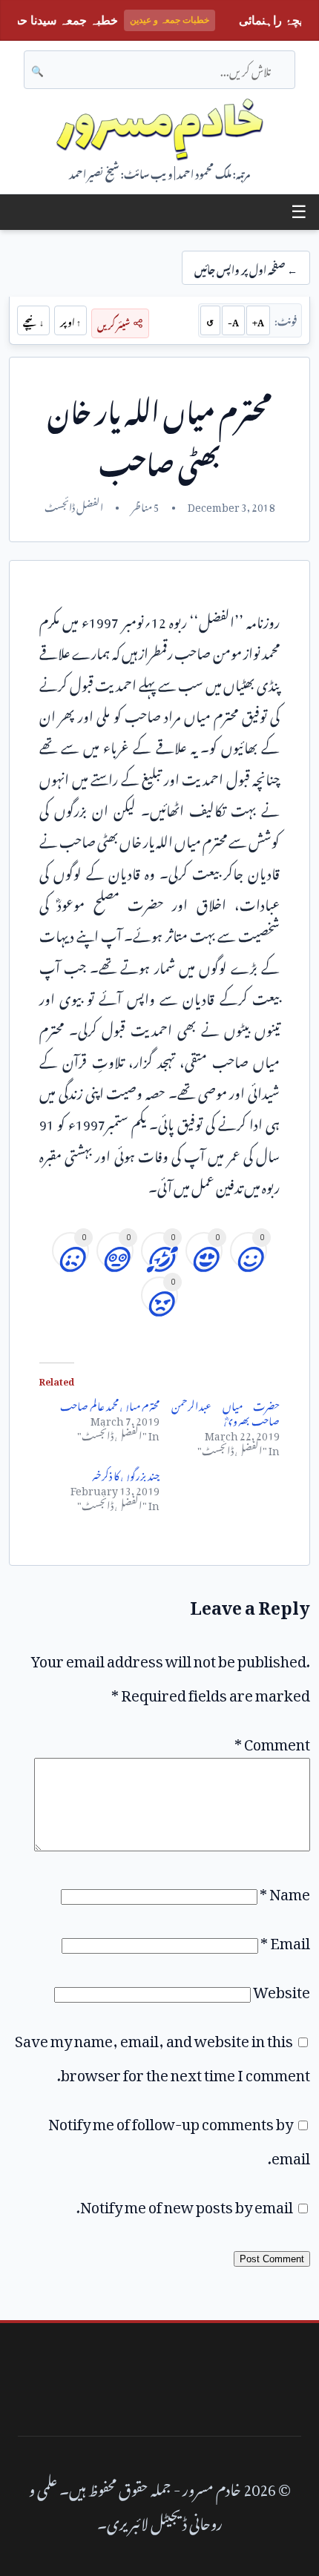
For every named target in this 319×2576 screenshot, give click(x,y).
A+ (258, 320)
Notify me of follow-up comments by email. (179, 2138)
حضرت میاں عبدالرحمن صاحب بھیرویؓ (226, 1411)
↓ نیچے (33, 320)
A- (233, 320)
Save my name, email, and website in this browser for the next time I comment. (162, 2055)
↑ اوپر (70, 320)
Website (282, 1989)
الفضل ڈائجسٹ (74, 505)
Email (285, 1940)
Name (285, 1891)
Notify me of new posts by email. (185, 2204)
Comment (272, 1741)
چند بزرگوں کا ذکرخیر (125, 1473)
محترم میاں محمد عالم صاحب (110, 1404)
